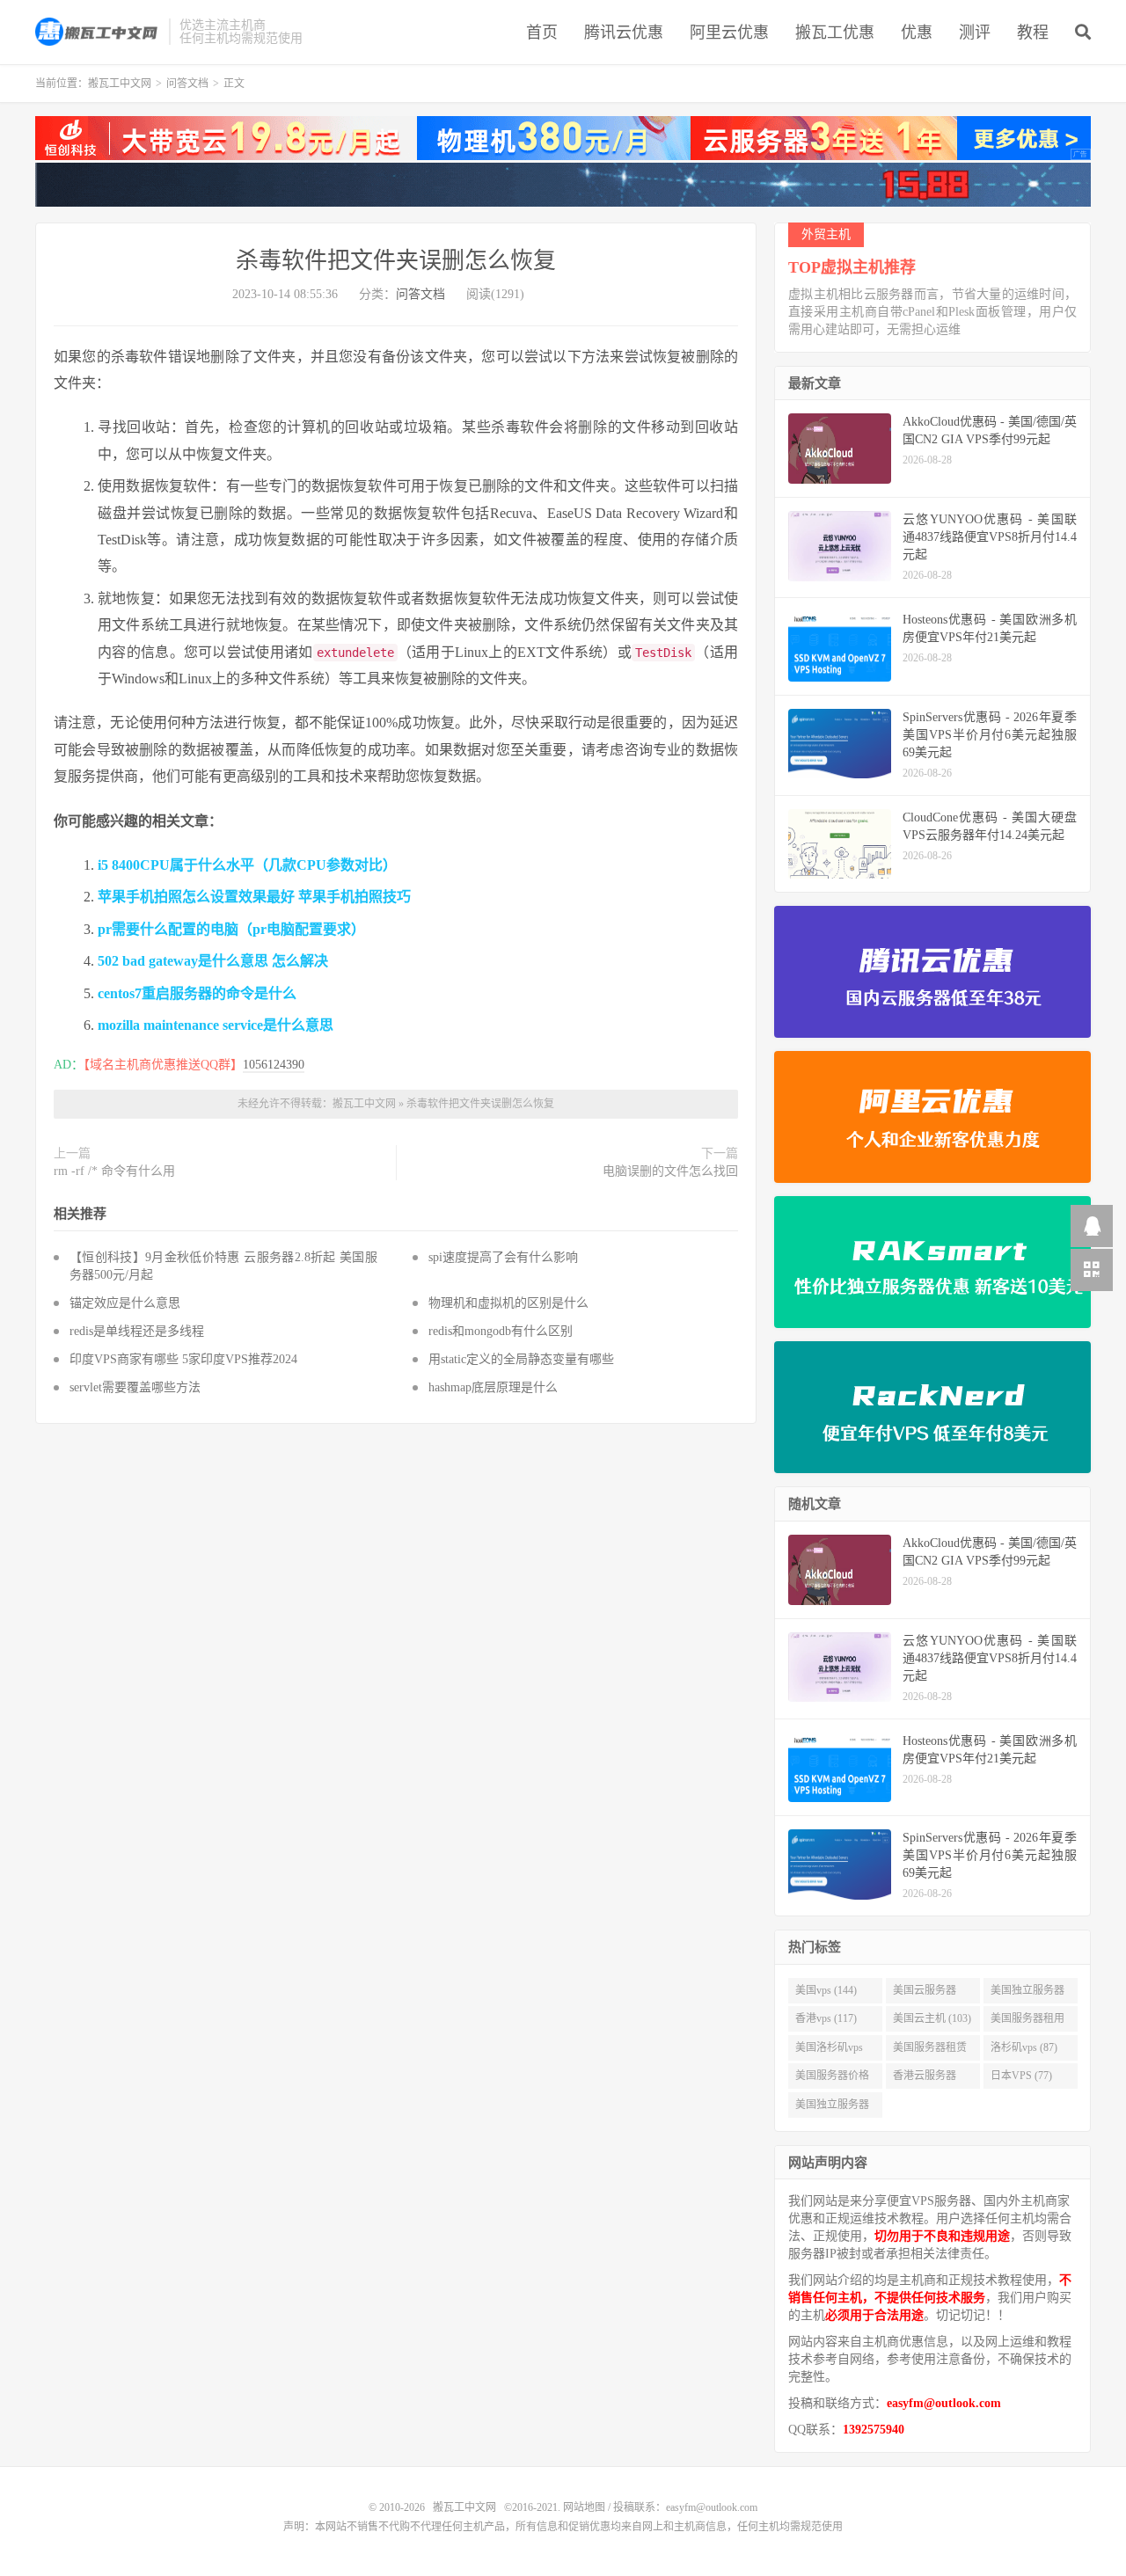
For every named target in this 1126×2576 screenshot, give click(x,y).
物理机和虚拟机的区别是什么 (508, 1303)
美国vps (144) (826, 1990)
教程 (1033, 33)
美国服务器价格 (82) (832, 2079)
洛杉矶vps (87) (1024, 2047)
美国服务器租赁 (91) (930, 2051)
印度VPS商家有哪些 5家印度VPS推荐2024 (183, 1359)
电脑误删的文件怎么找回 (670, 1171)
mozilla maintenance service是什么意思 (216, 1025)
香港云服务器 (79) (925, 2079)
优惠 (917, 33)
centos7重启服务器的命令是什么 (197, 993)
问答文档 (187, 84)
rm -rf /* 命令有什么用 (114, 1171)
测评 (975, 33)
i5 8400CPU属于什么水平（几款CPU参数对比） (247, 865)
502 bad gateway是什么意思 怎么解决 (213, 961)
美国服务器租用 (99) (1027, 2022)
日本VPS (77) (1021, 2076)
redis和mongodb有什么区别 (501, 1331)
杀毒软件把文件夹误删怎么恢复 (396, 261)
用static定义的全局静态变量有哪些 (521, 1359)
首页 (542, 33)
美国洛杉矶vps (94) (829, 2051)
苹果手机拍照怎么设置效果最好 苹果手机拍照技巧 (254, 897)
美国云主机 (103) (932, 2018)
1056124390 (274, 1065)
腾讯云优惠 (624, 33)
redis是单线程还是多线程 (137, 1331)
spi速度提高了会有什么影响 (503, 1257)
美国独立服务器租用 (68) (832, 2108)
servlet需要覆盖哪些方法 (135, 1387)
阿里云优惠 (729, 33)
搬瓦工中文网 (98, 32)
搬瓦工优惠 (835, 33)
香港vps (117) (826, 2018)
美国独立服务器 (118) (1027, 1994)
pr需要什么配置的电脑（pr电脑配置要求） (231, 929)
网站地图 (584, 2507)
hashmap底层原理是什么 (493, 1387)
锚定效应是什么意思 (125, 1303)
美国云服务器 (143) (925, 1994)
